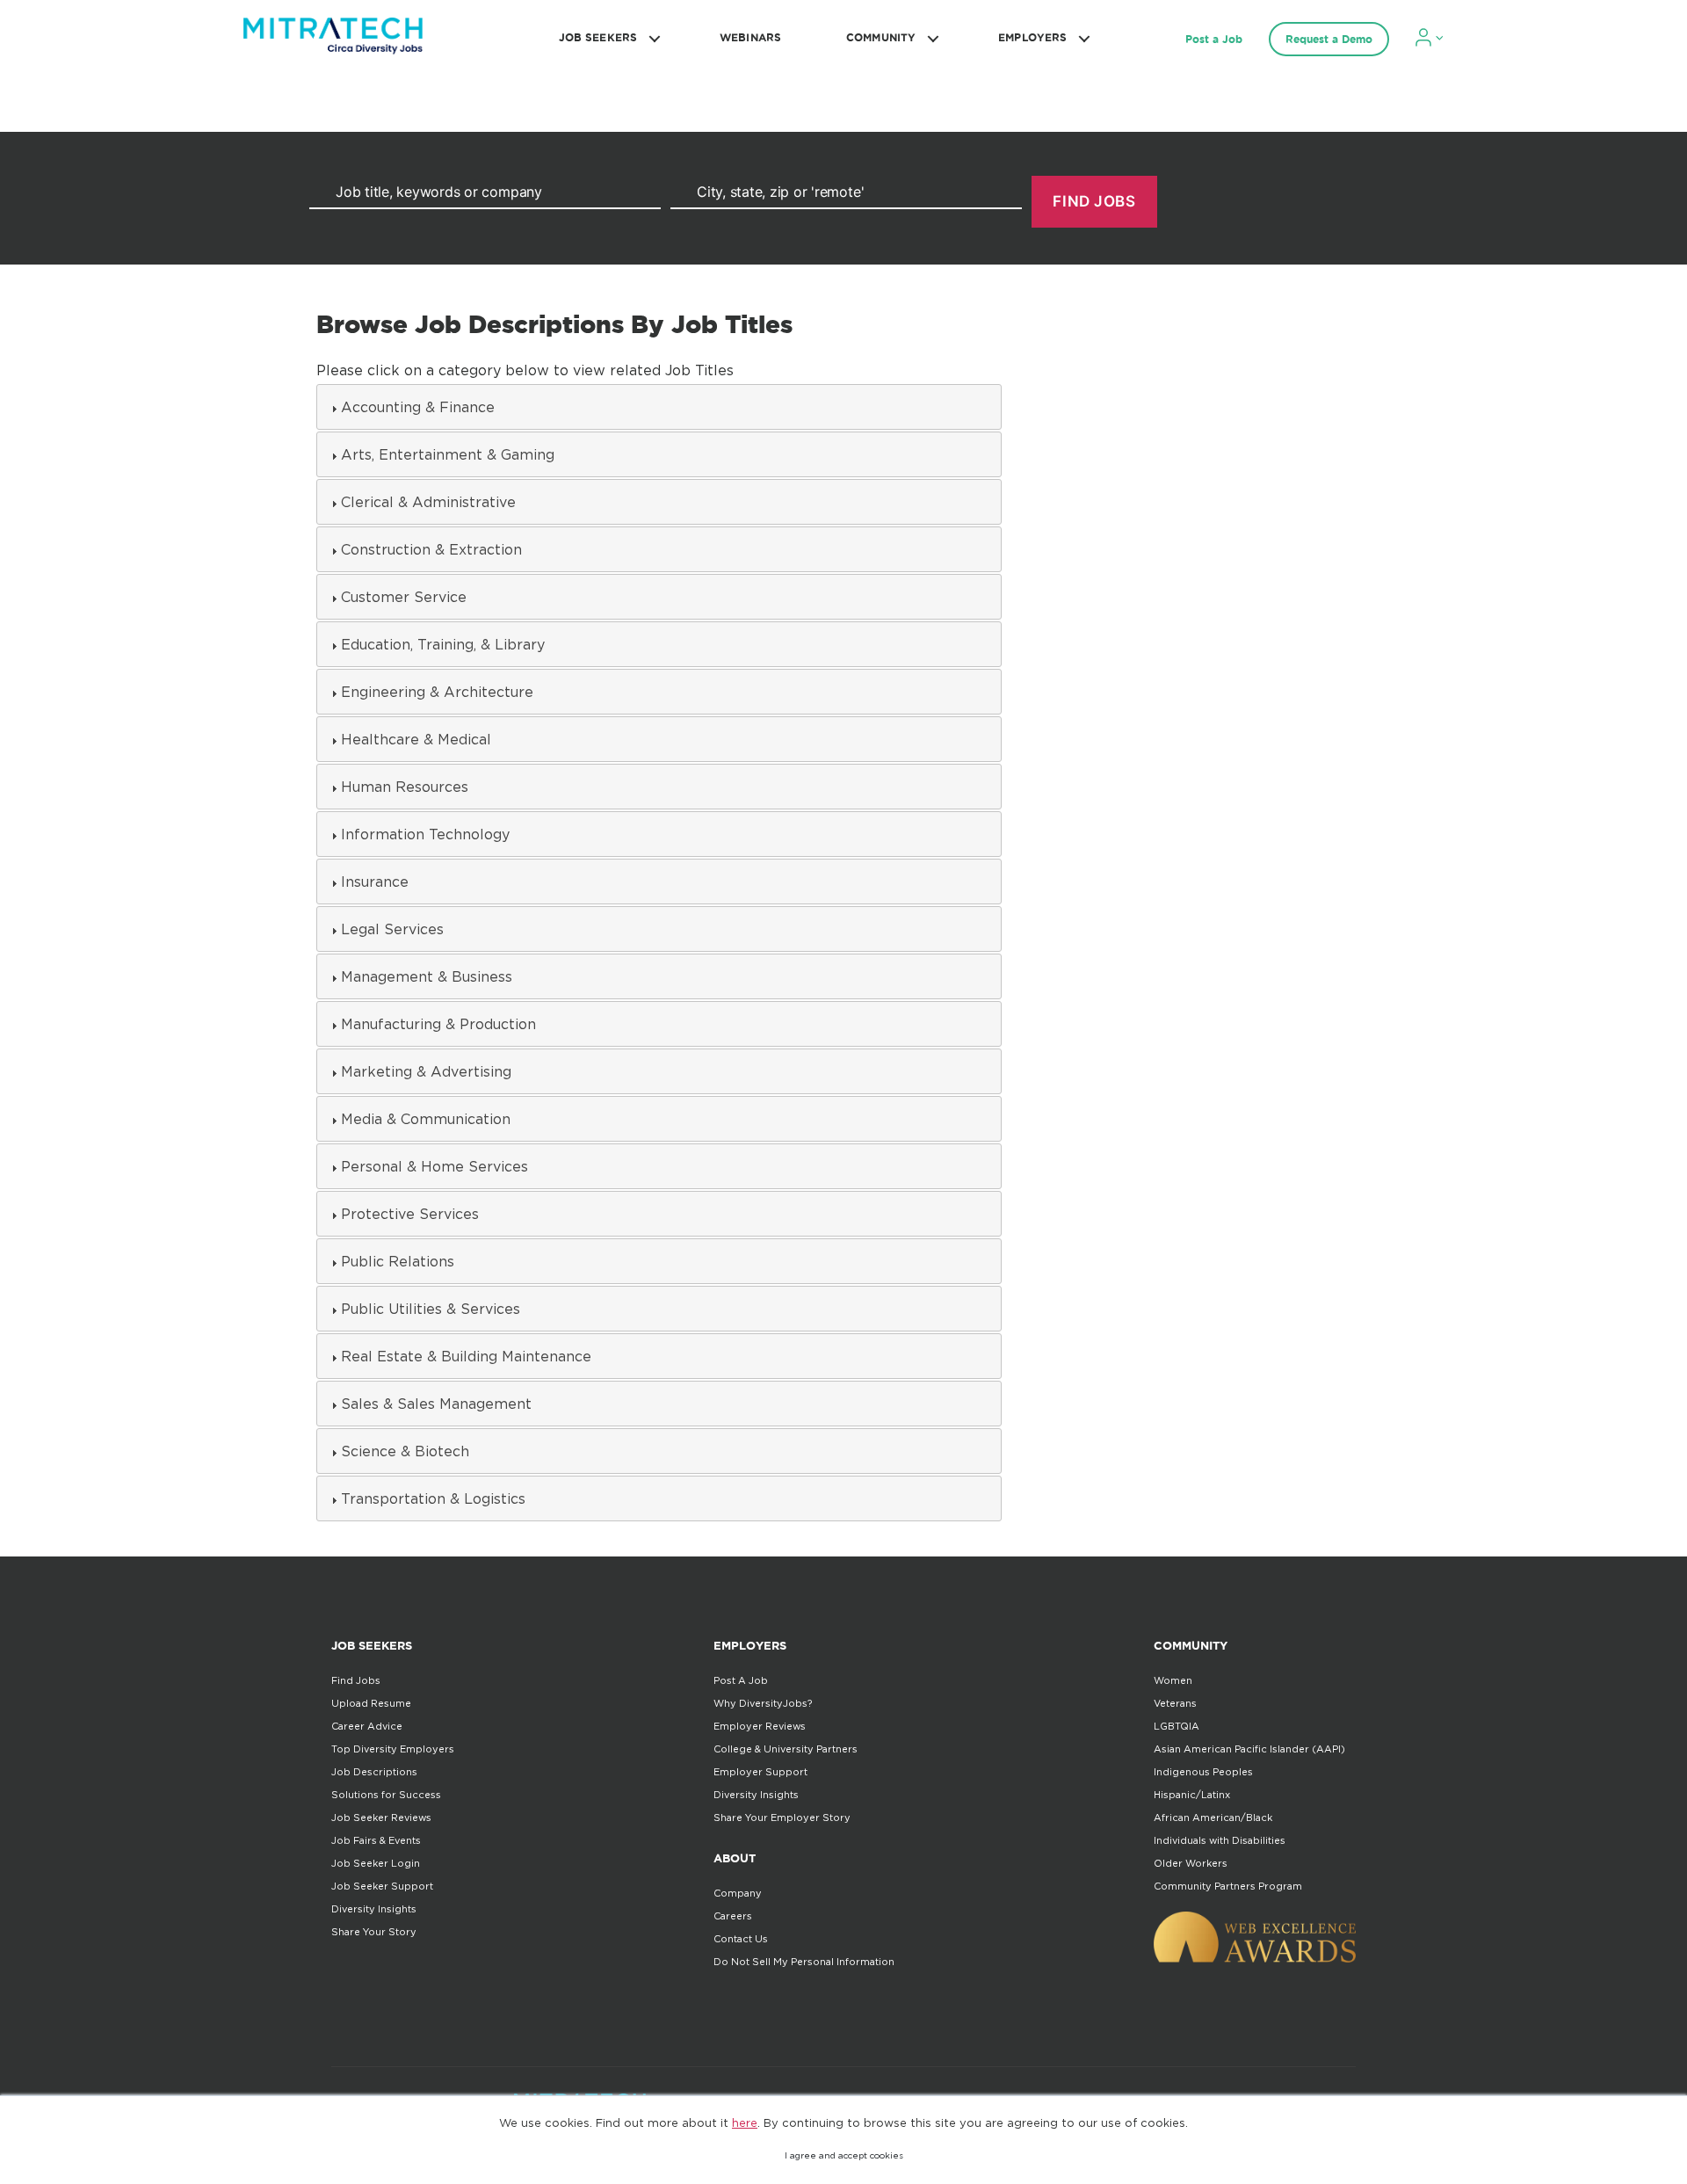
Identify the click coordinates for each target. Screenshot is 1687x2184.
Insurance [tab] (375, 882)
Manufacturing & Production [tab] (438, 1024)
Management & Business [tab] (427, 976)
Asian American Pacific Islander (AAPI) (1249, 1749)
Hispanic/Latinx (1192, 1795)
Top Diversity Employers (393, 1749)
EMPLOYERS (1032, 37)
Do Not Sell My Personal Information (804, 1962)
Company (738, 1893)
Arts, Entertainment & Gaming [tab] (448, 454)
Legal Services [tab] (392, 929)
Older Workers (1191, 1863)
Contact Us (741, 1939)
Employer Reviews (760, 1726)
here (745, 2122)
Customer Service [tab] (404, 597)
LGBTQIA (1177, 1726)
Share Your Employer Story (782, 1818)
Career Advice (367, 1726)
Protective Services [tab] (410, 1214)
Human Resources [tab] (405, 787)
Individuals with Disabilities (1220, 1840)
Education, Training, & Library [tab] (443, 644)
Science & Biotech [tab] (405, 1451)
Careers (733, 1916)
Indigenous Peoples (1203, 1772)
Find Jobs (356, 1680)
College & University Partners (786, 1749)
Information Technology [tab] (425, 834)
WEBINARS (750, 37)
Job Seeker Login (376, 1863)
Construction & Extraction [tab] (431, 549)
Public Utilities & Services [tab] (431, 1309)
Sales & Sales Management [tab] (436, 1404)
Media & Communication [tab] (426, 1119)
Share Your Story (374, 1932)
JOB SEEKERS (598, 37)
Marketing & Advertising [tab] (426, 1071)
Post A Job (741, 1680)
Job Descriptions (374, 1772)
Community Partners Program (1228, 1886)
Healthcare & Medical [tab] (416, 739)
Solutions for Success (386, 1795)
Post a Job (1214, 39)
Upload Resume (371, 1703)
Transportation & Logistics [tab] (433, 1498)
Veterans (1175, 1703)
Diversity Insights (374, 1909)
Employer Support (760, 1772)
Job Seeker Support (382, 1886)
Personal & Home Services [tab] (434, 1166)
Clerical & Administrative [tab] (428, 502)
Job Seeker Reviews (381, 1818)
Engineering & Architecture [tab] (437, 692)
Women (1173, 1680)
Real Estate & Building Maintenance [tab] (466, 1356)
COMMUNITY (881, 37)
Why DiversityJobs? (763, 1703)
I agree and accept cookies (844, 2155)
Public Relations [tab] (398, 1261)
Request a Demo (1329, 39)
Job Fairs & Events (376, 1840)
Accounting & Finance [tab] (418, 407)
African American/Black (1213, 1818)
